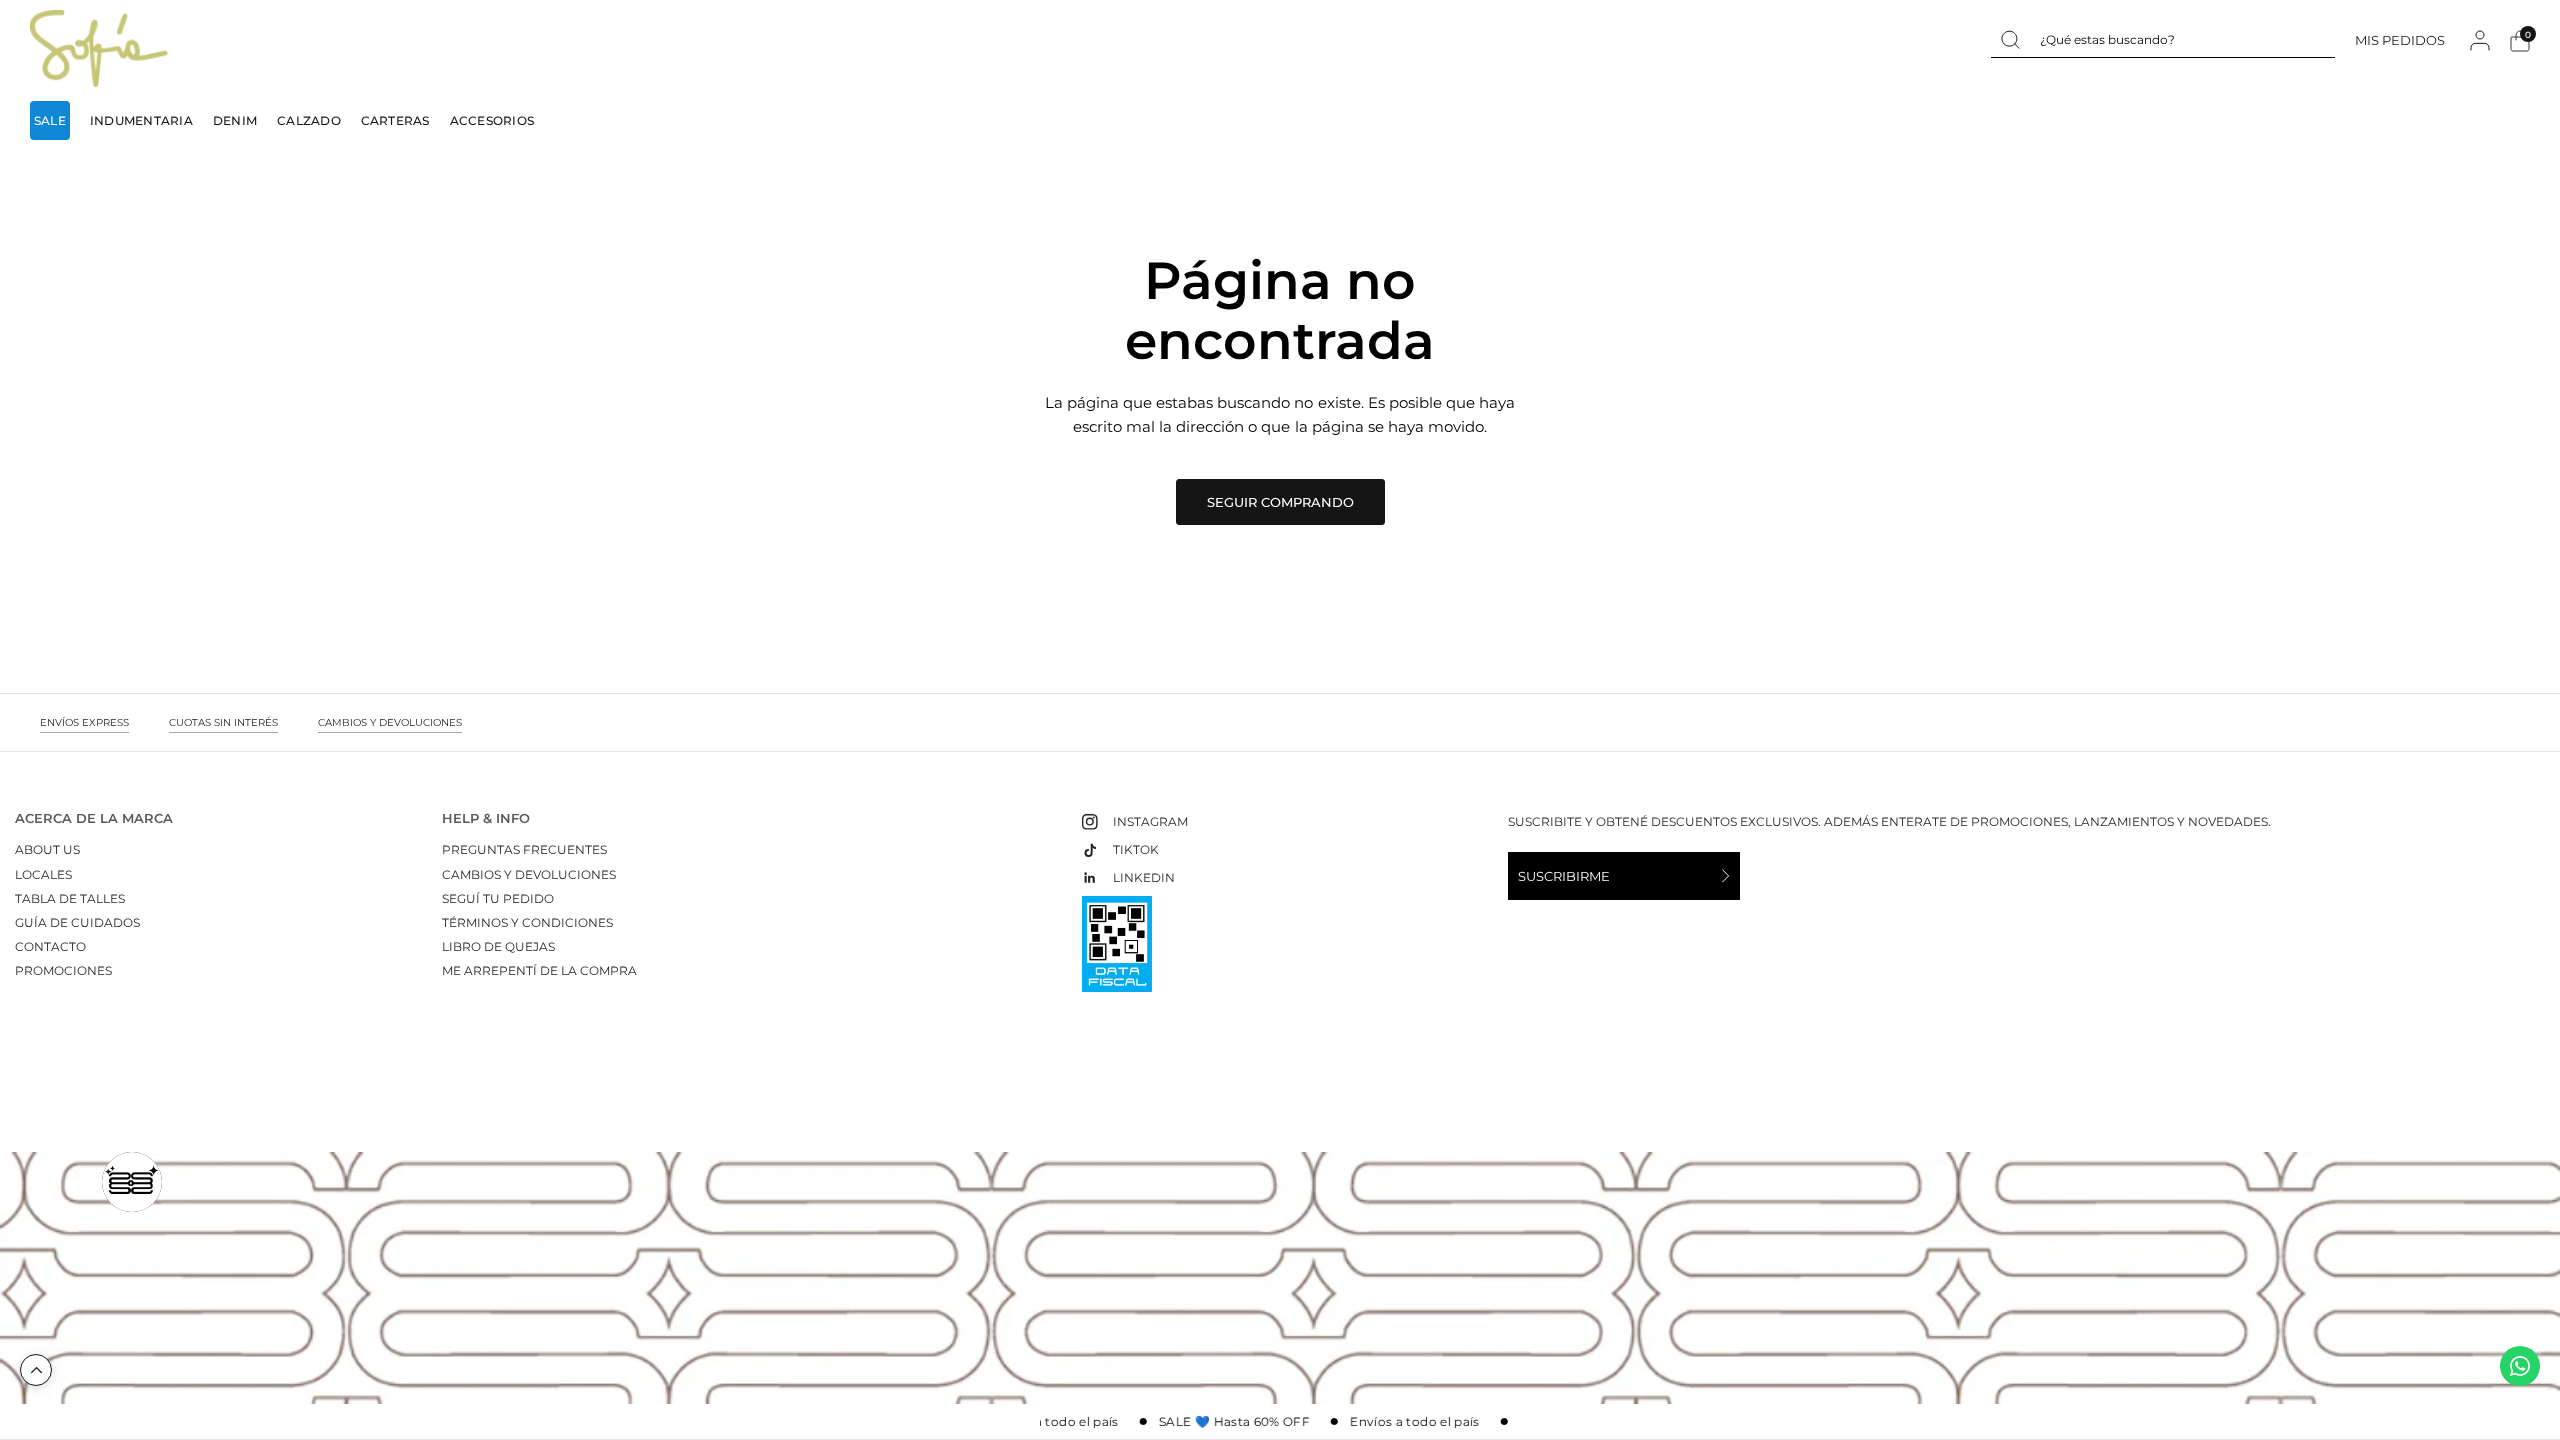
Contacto (50, 946)
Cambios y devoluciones (529, 874)
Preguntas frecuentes (524, 849)
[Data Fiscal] (1117, 952)
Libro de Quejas (498, 946)
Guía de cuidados (77, 922)
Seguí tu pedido (498, 898)
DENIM (235, 120)
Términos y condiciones (527, 922)
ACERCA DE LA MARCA (94, 818)
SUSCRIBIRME (1564, 876)
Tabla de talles (70, 898)
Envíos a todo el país (1044, 1422)
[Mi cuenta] (2480, 40)
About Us (47, 849)
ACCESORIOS (492, 120)
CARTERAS (395, 120)
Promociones (63, 970)
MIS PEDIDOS (2400, 39)
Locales (43, 874)
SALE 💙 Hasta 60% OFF (1224, 1422)
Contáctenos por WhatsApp (2520, 1366)
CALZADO (309, 120)
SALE (50, 120)
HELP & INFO (486, 818)
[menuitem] (55, 120)
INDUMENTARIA (141, 120)
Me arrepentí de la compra (539, 970)
